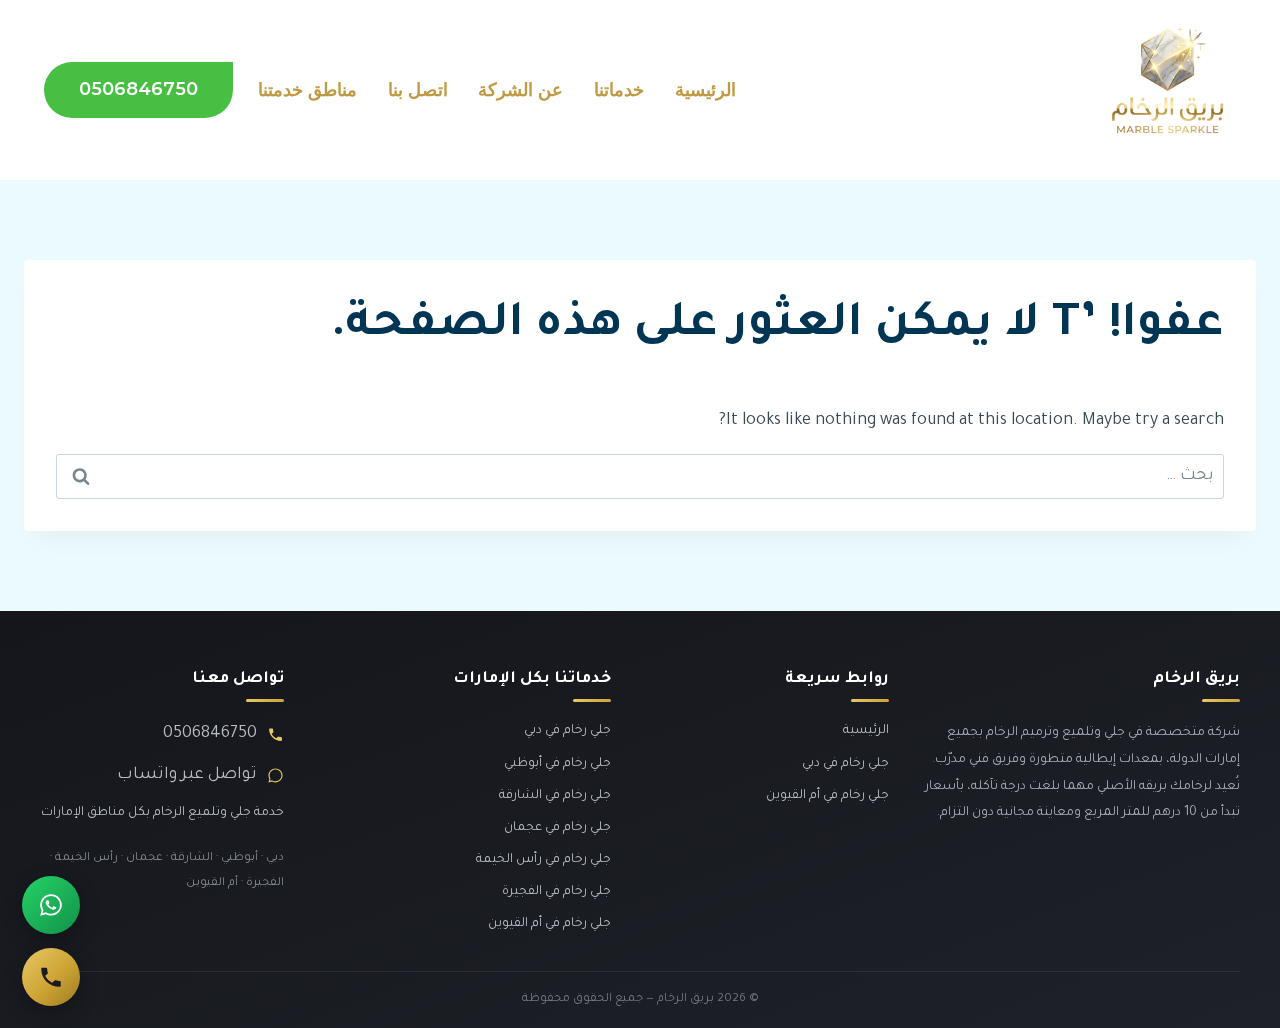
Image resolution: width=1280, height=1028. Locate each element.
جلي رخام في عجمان (557, 828)
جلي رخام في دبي (845, 764)
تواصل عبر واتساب (187, 775)
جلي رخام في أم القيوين (827, 796)
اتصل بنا (418, 90)
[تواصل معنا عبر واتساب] (51, 905)
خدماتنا (619, 90)
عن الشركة (520, 90)
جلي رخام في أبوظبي (557, 764)
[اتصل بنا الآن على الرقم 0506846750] (51, 977)
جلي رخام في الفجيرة (556, 892)
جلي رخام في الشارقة (555, 796)
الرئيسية (705, 90)
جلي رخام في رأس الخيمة (543, 860)
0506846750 (138, 89)
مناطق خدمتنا (307, 90)
